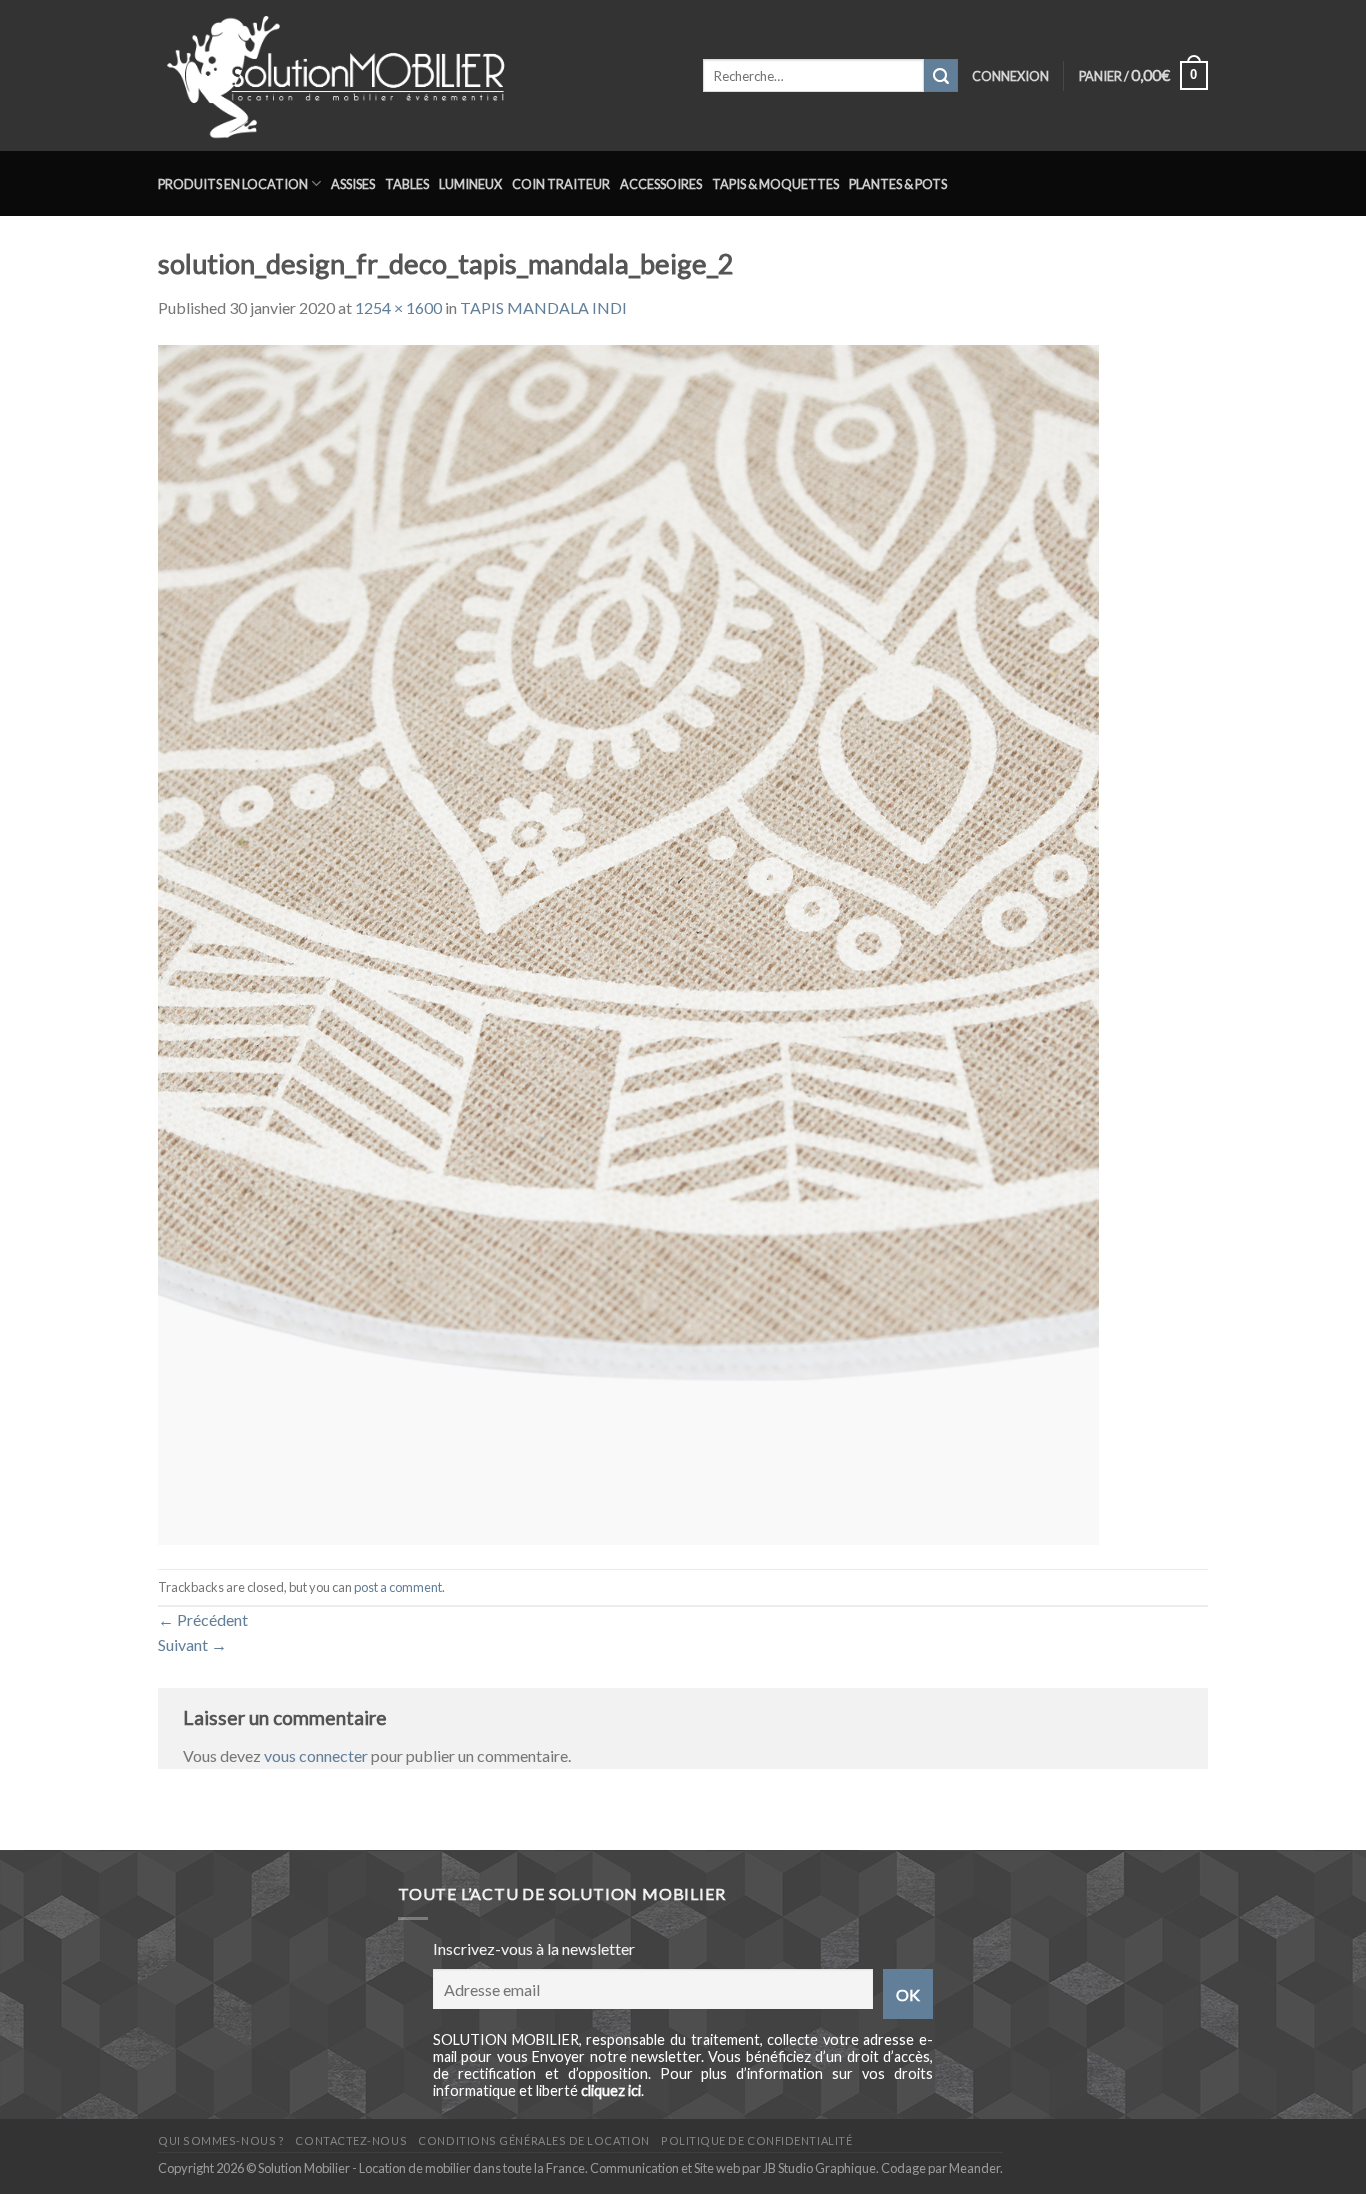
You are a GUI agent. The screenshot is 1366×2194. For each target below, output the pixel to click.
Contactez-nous (351, 2140)
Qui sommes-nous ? (221, 2140)
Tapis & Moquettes (775, 184)
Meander (974, 2168)
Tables (407, 184)
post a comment (398, 1587)
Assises (353, 184)
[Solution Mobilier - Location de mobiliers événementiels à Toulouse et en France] (415, 75)
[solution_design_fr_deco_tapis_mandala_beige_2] (628, 942)
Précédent (203, 1619)
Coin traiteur (561, 184)
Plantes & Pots (898, 184)
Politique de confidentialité (756, 2140)
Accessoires (661, 184)
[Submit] (941, 76)
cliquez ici (611, 2090)
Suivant (192, 1644)
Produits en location (233, 184)
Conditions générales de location (533, 2140)
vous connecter (316, 1755)
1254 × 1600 (398, 307)
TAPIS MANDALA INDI (543, 307)
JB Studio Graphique (819, 2168)
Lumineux (470, 184)
